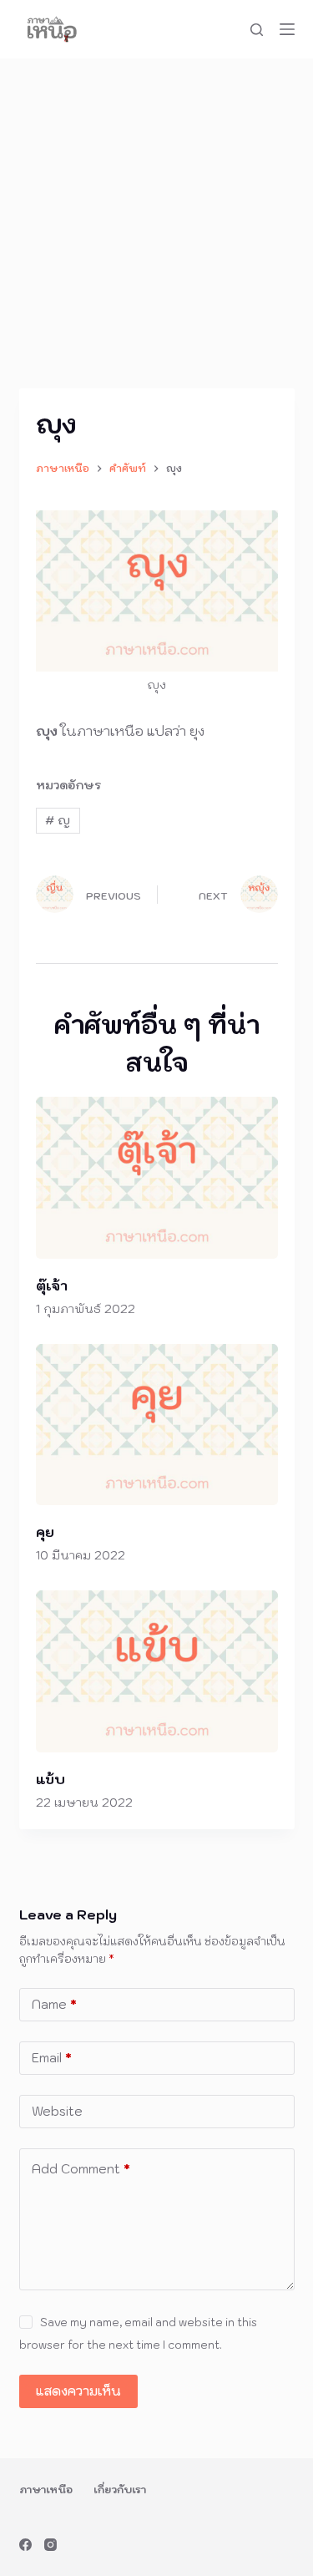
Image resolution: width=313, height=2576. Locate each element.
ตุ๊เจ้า (52, 1285)
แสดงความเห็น (78, 2391)
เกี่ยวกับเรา (120, 2490)
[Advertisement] (156, 223)
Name (54, 2004)
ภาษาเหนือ (46, 2490)
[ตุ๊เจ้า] (157, 1177)
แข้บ (50, 1779)
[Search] (257, 30)
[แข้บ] (157, 1671)
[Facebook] (25, 2545)
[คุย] (157, 1425)
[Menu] (287, 29)
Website (57, 2111)
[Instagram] (50, 2545)
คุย (45, 1532)
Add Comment (81, 2169)
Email (52, 2058)
